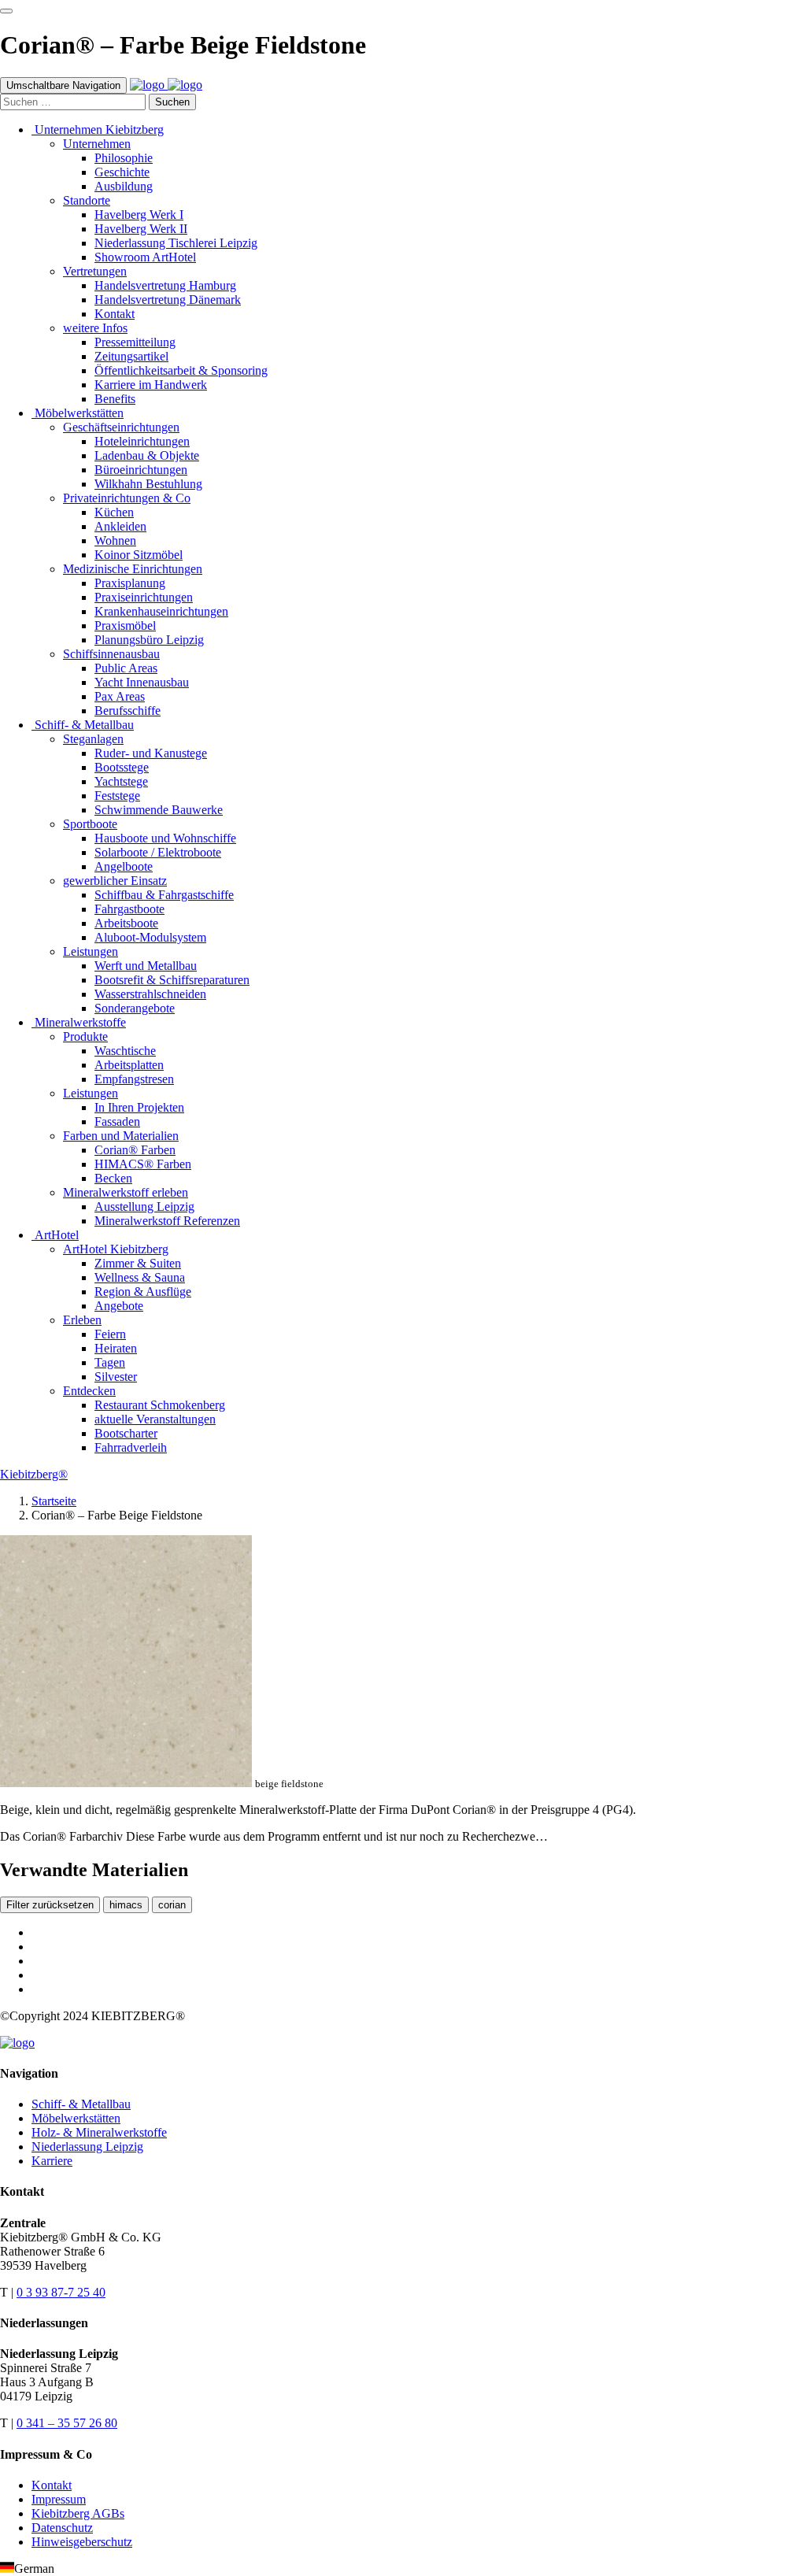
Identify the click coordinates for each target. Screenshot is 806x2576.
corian (172, 1905)
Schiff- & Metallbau (81, 2104)
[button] (403, 2569)
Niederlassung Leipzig (87, 2147)
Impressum (59, 2499)
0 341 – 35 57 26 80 (67, 2423)
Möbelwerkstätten (76, 2118)
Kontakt (52, 2485)
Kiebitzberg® (34, 1474)
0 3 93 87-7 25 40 (61, 2292)
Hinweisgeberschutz (82, 2542)
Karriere (52, 2161)
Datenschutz (62, 2528)
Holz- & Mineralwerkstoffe (99, 2132)
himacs (126, 1905)
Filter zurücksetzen (50, 1905)
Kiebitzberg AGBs (78, 2513)
